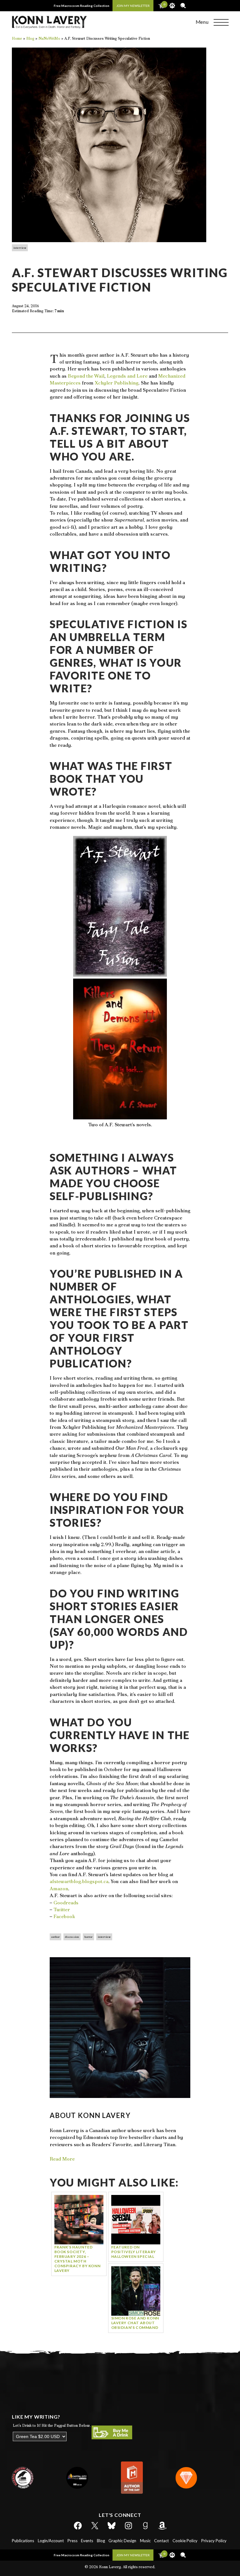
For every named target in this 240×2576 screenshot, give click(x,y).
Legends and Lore (127, 376)
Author (55, 1937)
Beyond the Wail (86, 376)
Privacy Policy (214, 2541)
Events (87, 2541)
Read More (62, 2159)
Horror (88, 1937)
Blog (101, 2541)
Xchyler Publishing (117, 383)
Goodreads (66, 1903)
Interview (20, 248)
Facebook (64, 1916)
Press (72, 2541)
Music (145, 2541)
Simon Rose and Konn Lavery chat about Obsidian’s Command (135, 2323)
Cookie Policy (185, 2541)
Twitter (62, 1909)
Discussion (72, 1937)
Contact (161, 2541)
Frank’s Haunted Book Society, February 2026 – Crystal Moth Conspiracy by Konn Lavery (77, 2259)
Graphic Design (122, 2541)
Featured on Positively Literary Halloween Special (134, 2252)
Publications (23, 2541)
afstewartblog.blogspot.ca (79, 1881)
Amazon (59, 1889)
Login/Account (51, 2541)
